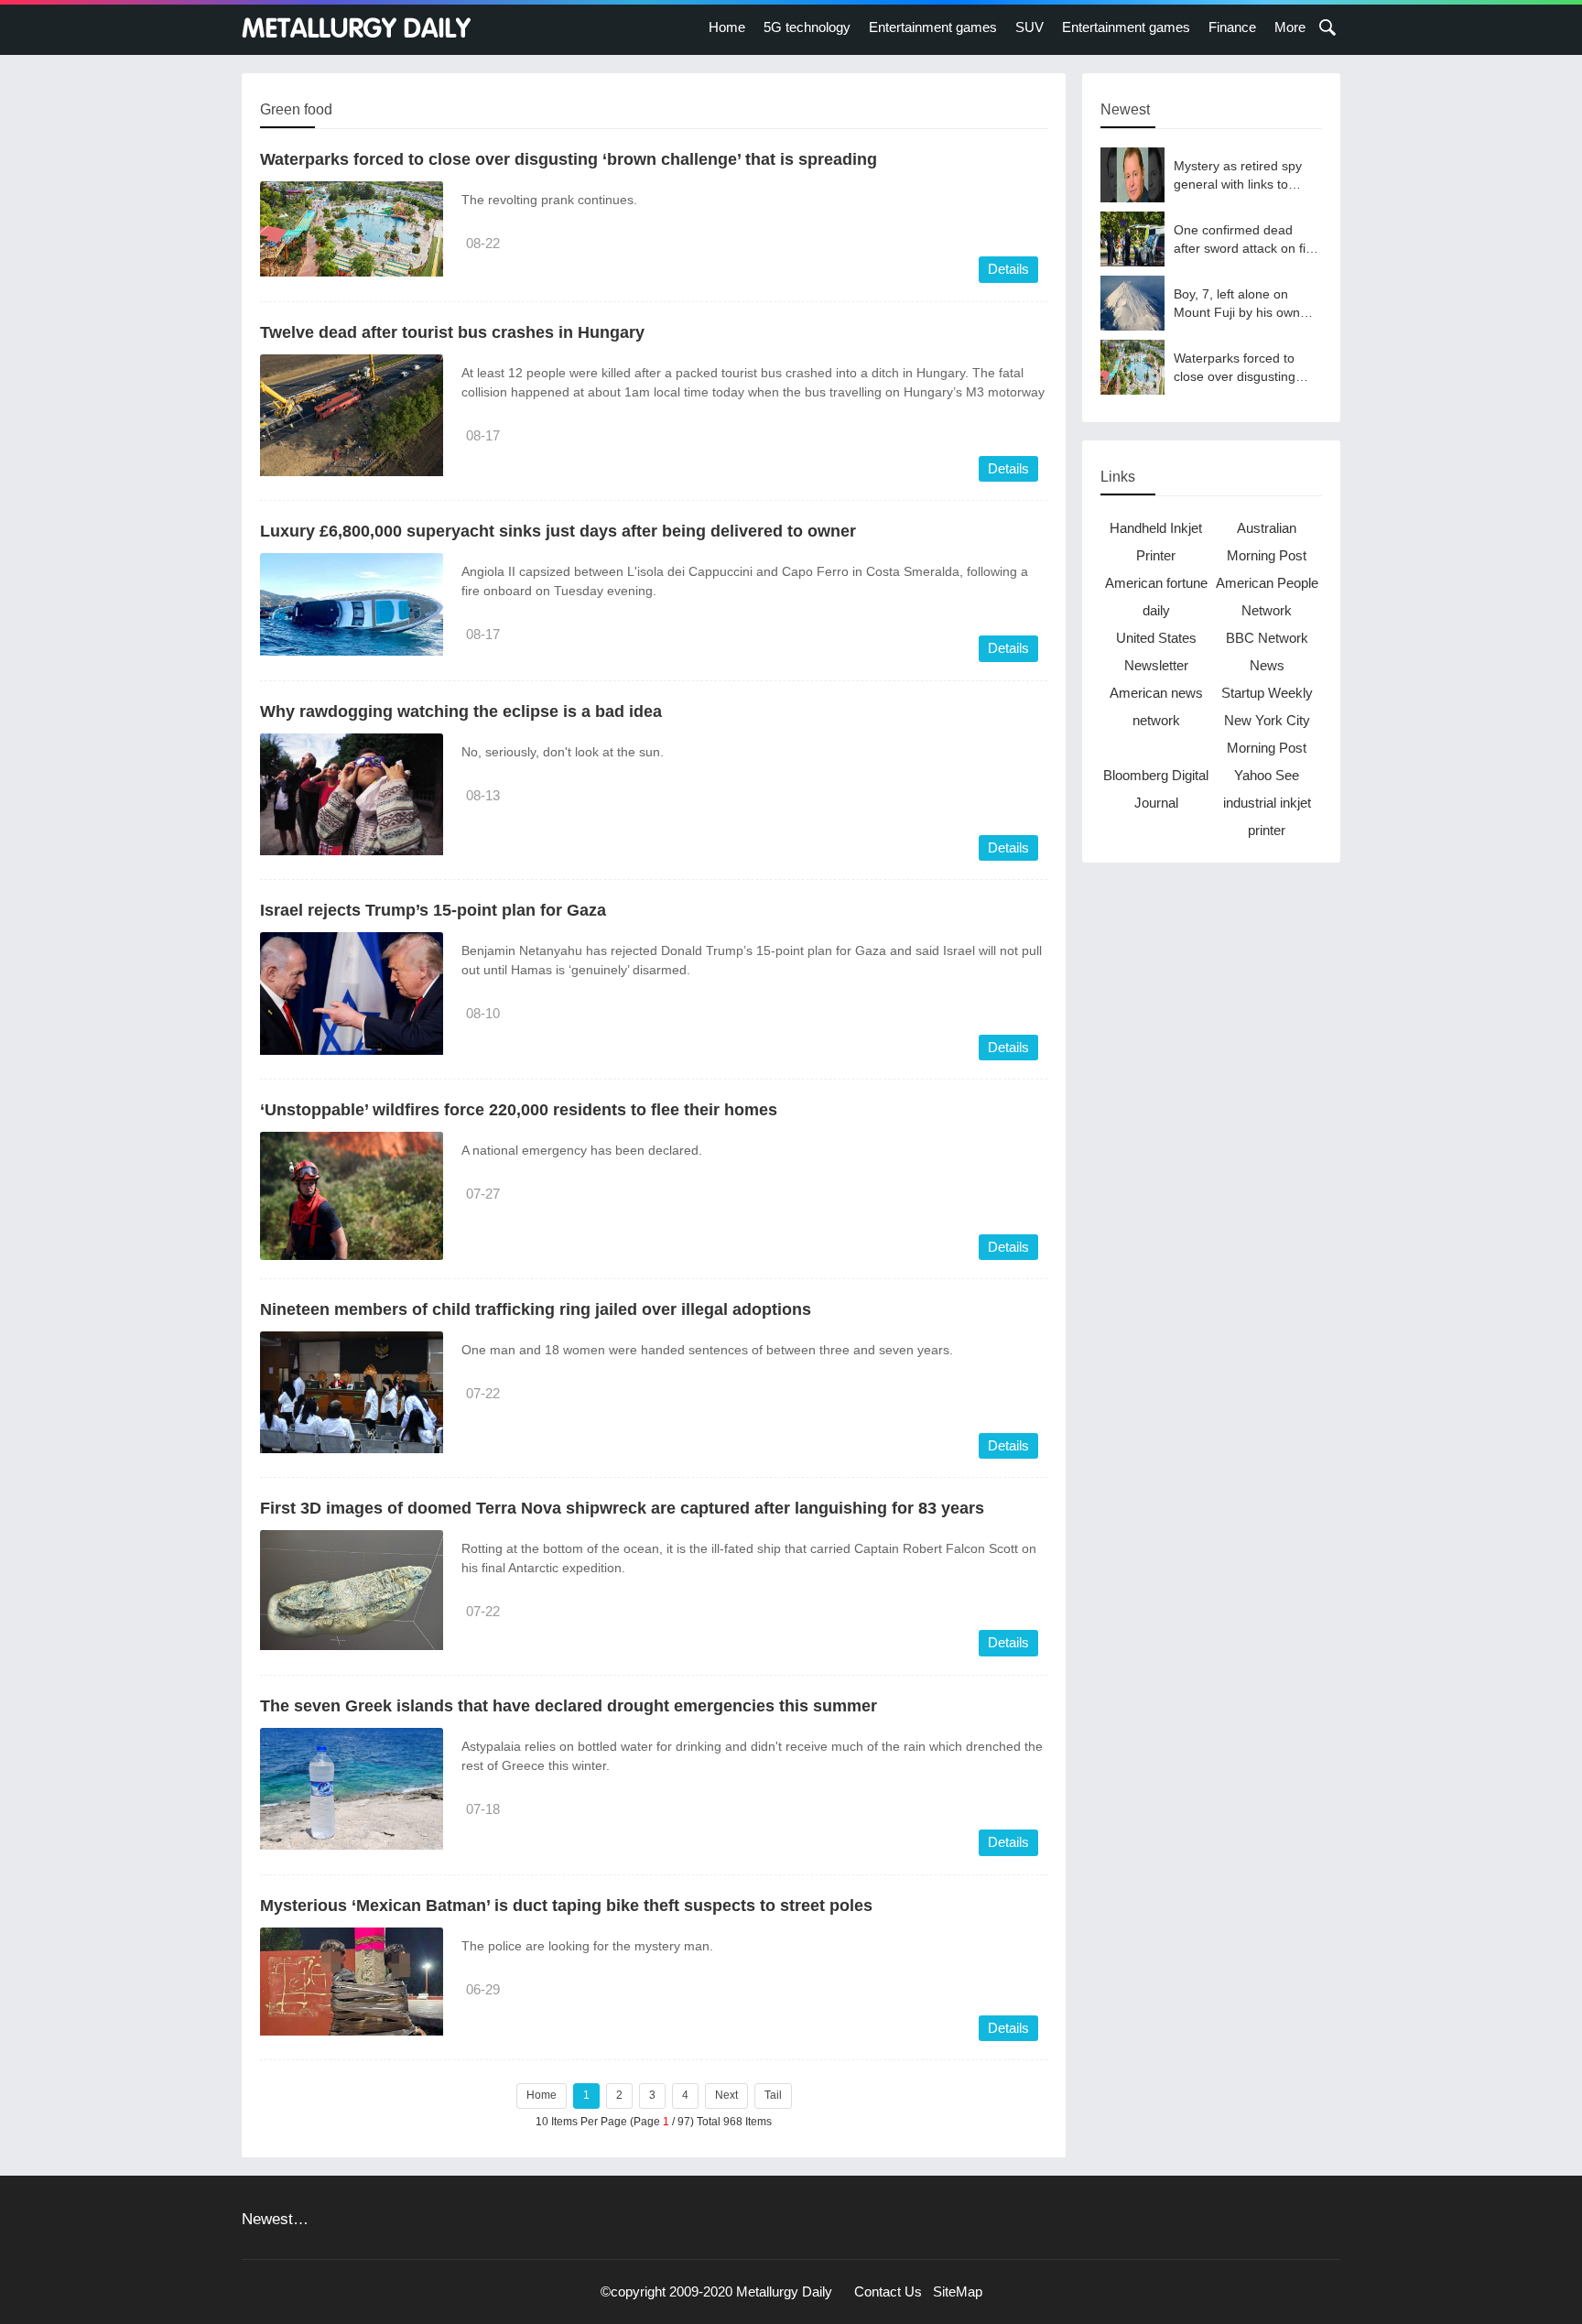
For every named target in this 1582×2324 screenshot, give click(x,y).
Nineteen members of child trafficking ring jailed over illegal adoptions (536, 1309)
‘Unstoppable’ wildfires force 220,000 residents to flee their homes (519, 1110)
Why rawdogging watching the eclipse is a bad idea (461, 711)
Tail (773, 2095)
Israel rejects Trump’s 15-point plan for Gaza (433, 910)
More (1290, 27)
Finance (1232, 27)
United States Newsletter (1156, 652)
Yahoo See (1267, 775)
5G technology (807, 27)
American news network (1156, 706)
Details (1008, 269)
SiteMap (958, 2291)
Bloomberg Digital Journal (1156, 789)
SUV (1029, 27)
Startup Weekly (1267, 693)
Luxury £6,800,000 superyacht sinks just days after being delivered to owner (558, 531)
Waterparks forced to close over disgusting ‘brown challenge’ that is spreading (569, 159)
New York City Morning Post (1267, 734)
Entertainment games (933, 27)
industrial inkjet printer (1267, 816)
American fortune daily (1156, 597)
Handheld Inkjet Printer (1156, 542)
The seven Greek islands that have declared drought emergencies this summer (569, 1706)
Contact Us (888, 2291)
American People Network (1267, 597)
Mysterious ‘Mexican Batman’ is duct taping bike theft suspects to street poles (566, 1906)
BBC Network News (1267, 652)
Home (727, 27)
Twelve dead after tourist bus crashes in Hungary (452, 332)
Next (726, 2095)
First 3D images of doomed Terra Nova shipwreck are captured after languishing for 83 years (622, 1508)
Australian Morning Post (1267, 542)
